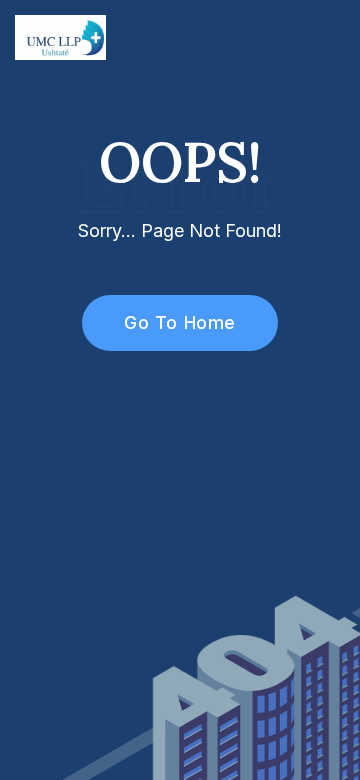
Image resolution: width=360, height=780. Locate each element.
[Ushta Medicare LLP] (60, 36)
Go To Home (179, 322)
